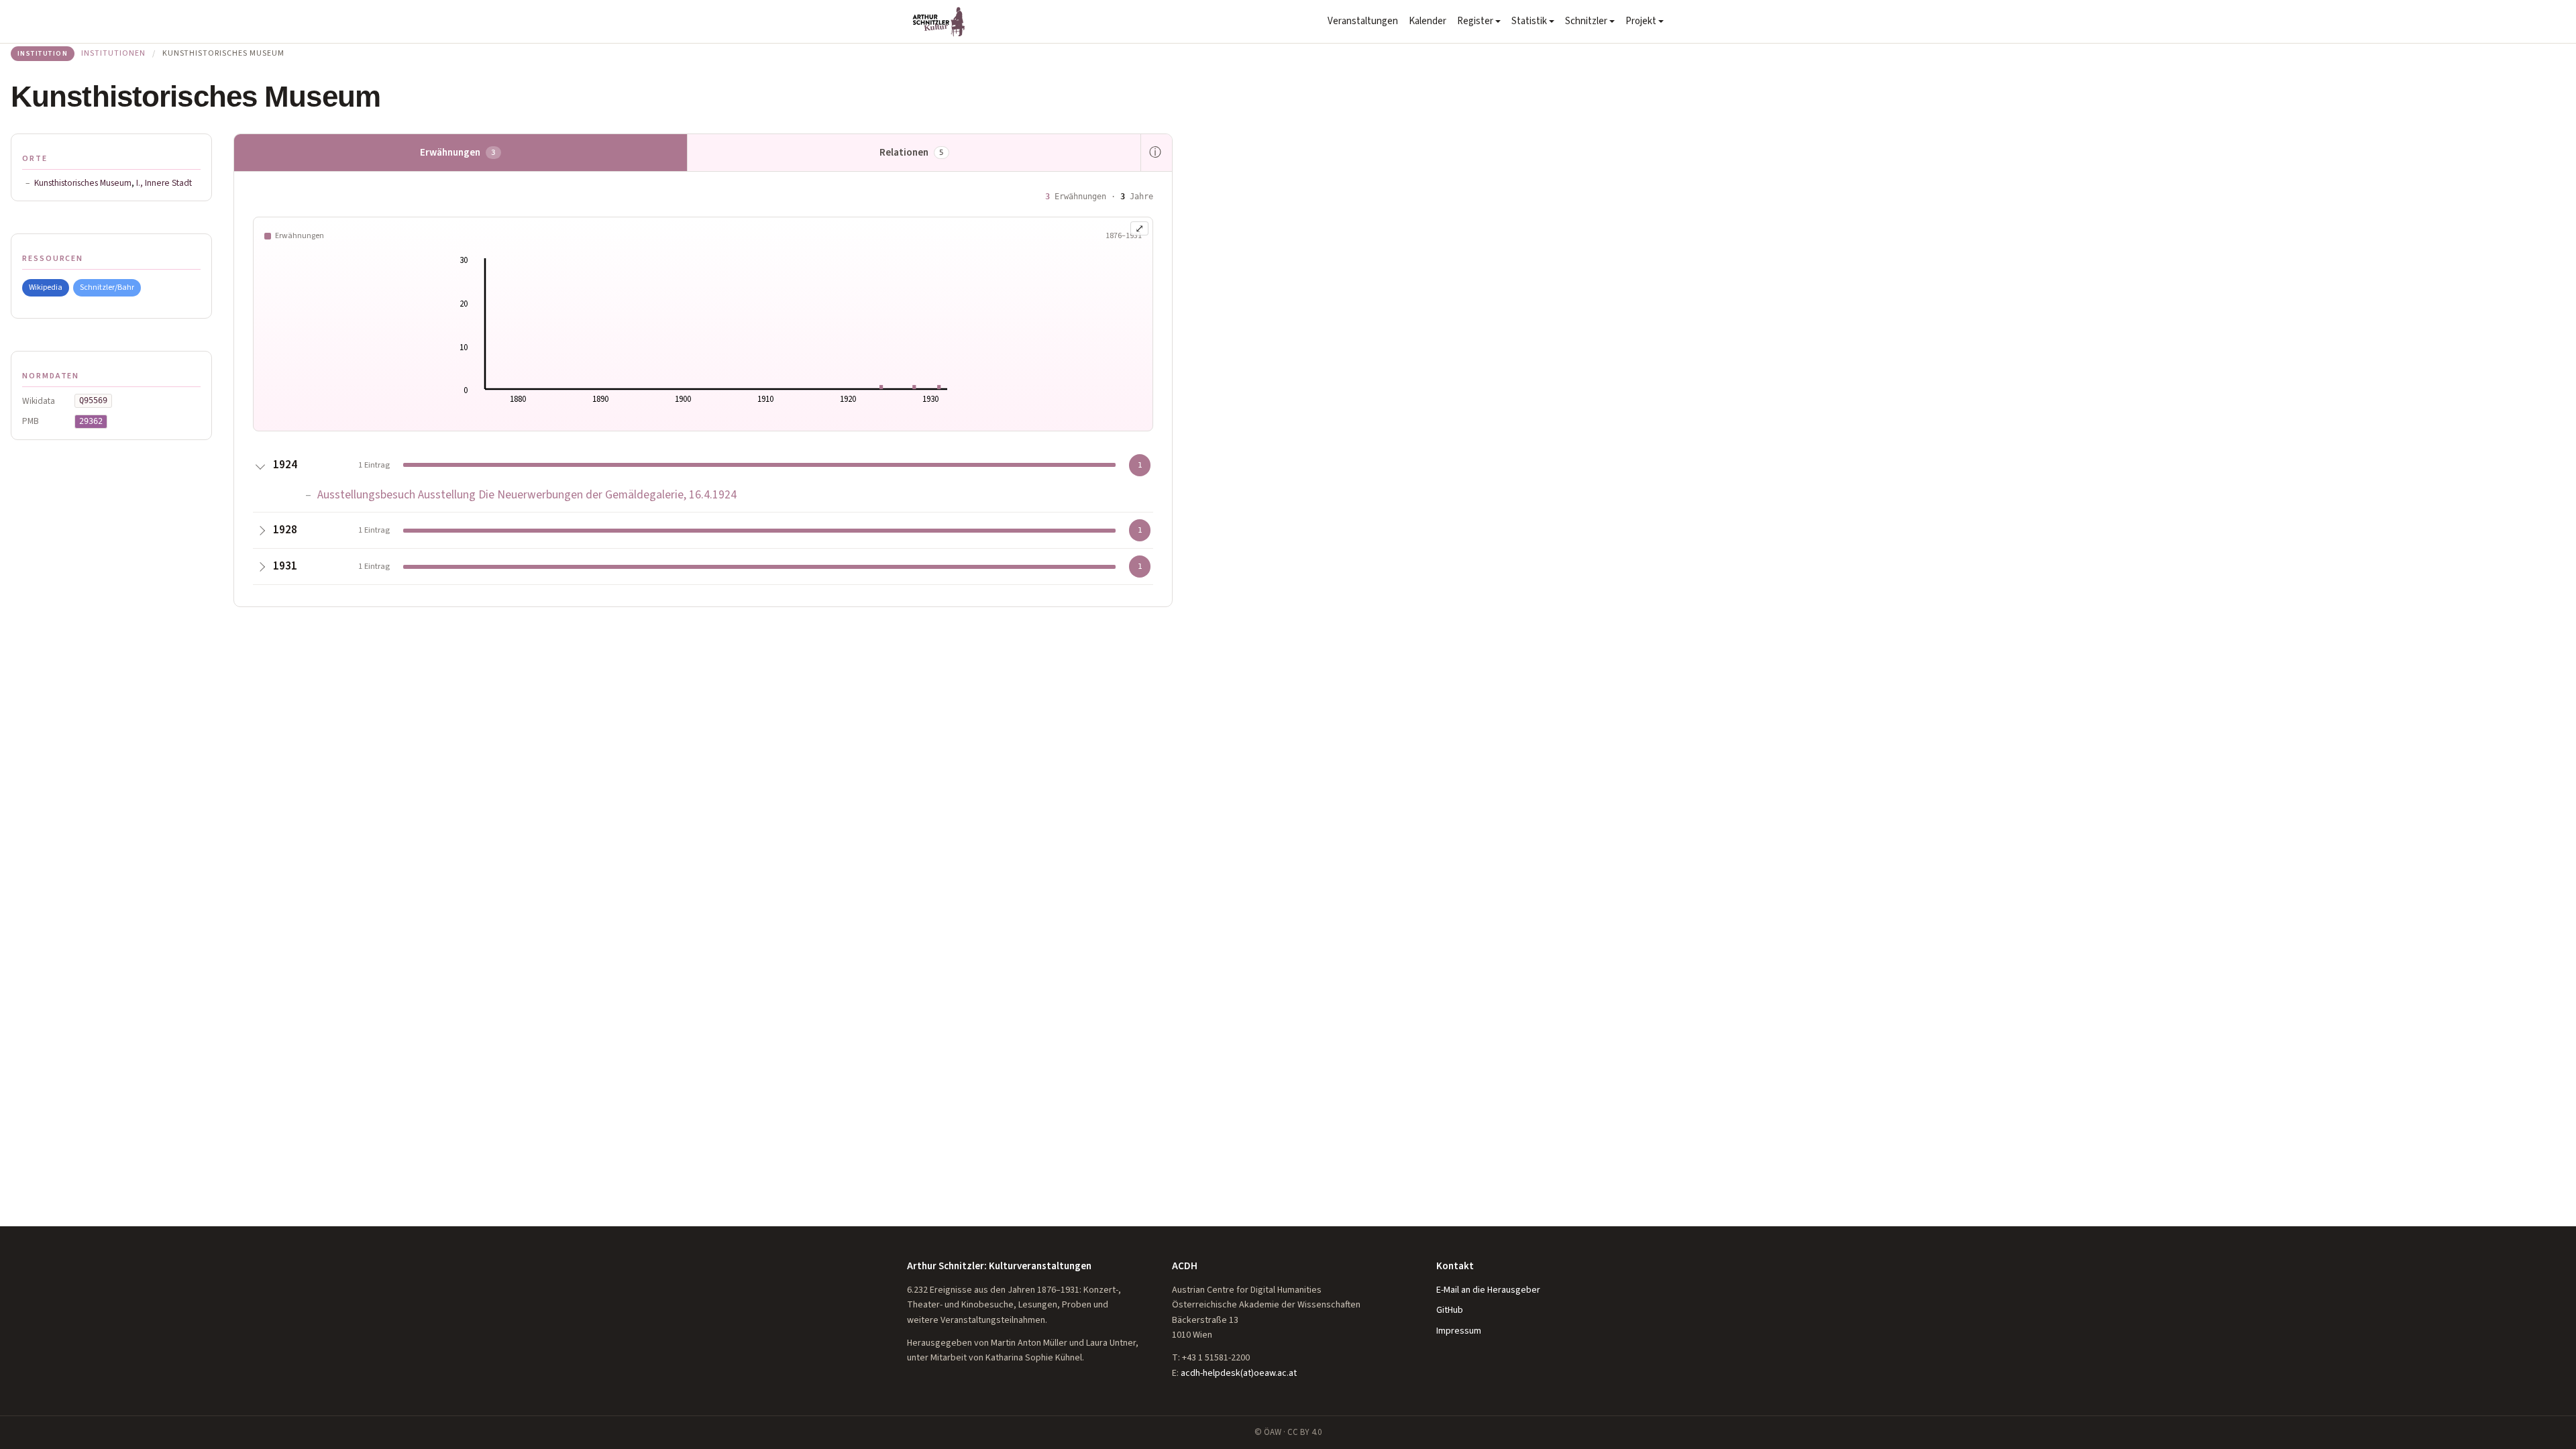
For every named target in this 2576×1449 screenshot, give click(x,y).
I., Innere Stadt (164, 183)
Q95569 (93, 400)
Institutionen (113, 53)
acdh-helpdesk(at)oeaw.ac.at (1239, 1373)
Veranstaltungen (1363, 21)
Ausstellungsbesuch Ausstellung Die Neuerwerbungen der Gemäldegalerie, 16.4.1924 (527, 495)
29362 (91, 421)
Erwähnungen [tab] (458, 152)
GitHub (1450, 1310)
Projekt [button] (1641, 21)
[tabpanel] (703, 389)
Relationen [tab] (912, 152)
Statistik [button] (1529, 21)
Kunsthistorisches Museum (83, 183)
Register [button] (1475, 21)
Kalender (1428, 21)
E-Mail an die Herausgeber (1488, 1290)
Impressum (1459, 1331)
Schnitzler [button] (1586, 21)
